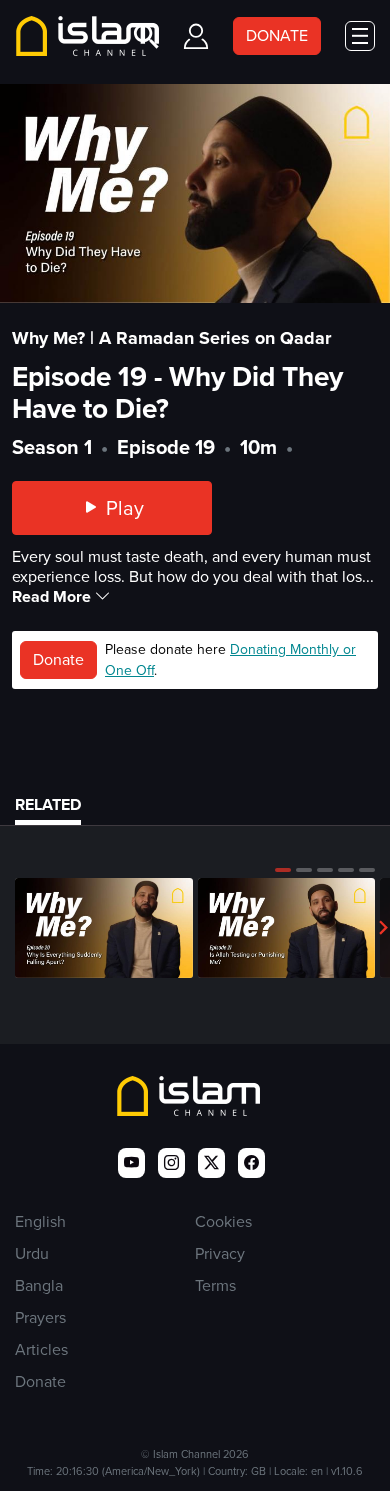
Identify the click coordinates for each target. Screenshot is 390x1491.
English (40, 1221)
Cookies (223, 1221)
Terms (215, 1285)
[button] (283, 870)
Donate (58, 659)
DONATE (277, 35)
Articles (41, 1349)
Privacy (220, 1253)
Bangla (39, 1285)
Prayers (40, 1317)
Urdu (32, 1253)
